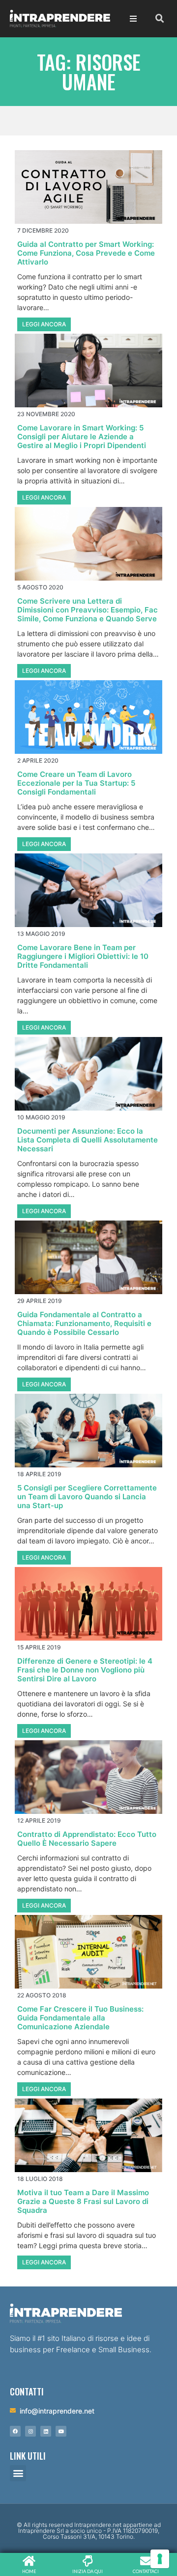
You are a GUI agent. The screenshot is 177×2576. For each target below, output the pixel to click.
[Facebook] (15, 2431)
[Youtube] (61, 2431)
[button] (18, 2473)
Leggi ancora (44, 324)
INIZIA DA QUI (88, 2571)
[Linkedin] (46, 2431)
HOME (29, 2571)
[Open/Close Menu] (133, 19)
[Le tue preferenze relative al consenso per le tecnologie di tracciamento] (160, 2559)
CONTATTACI (146, 2571)
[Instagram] (30, 2431)
